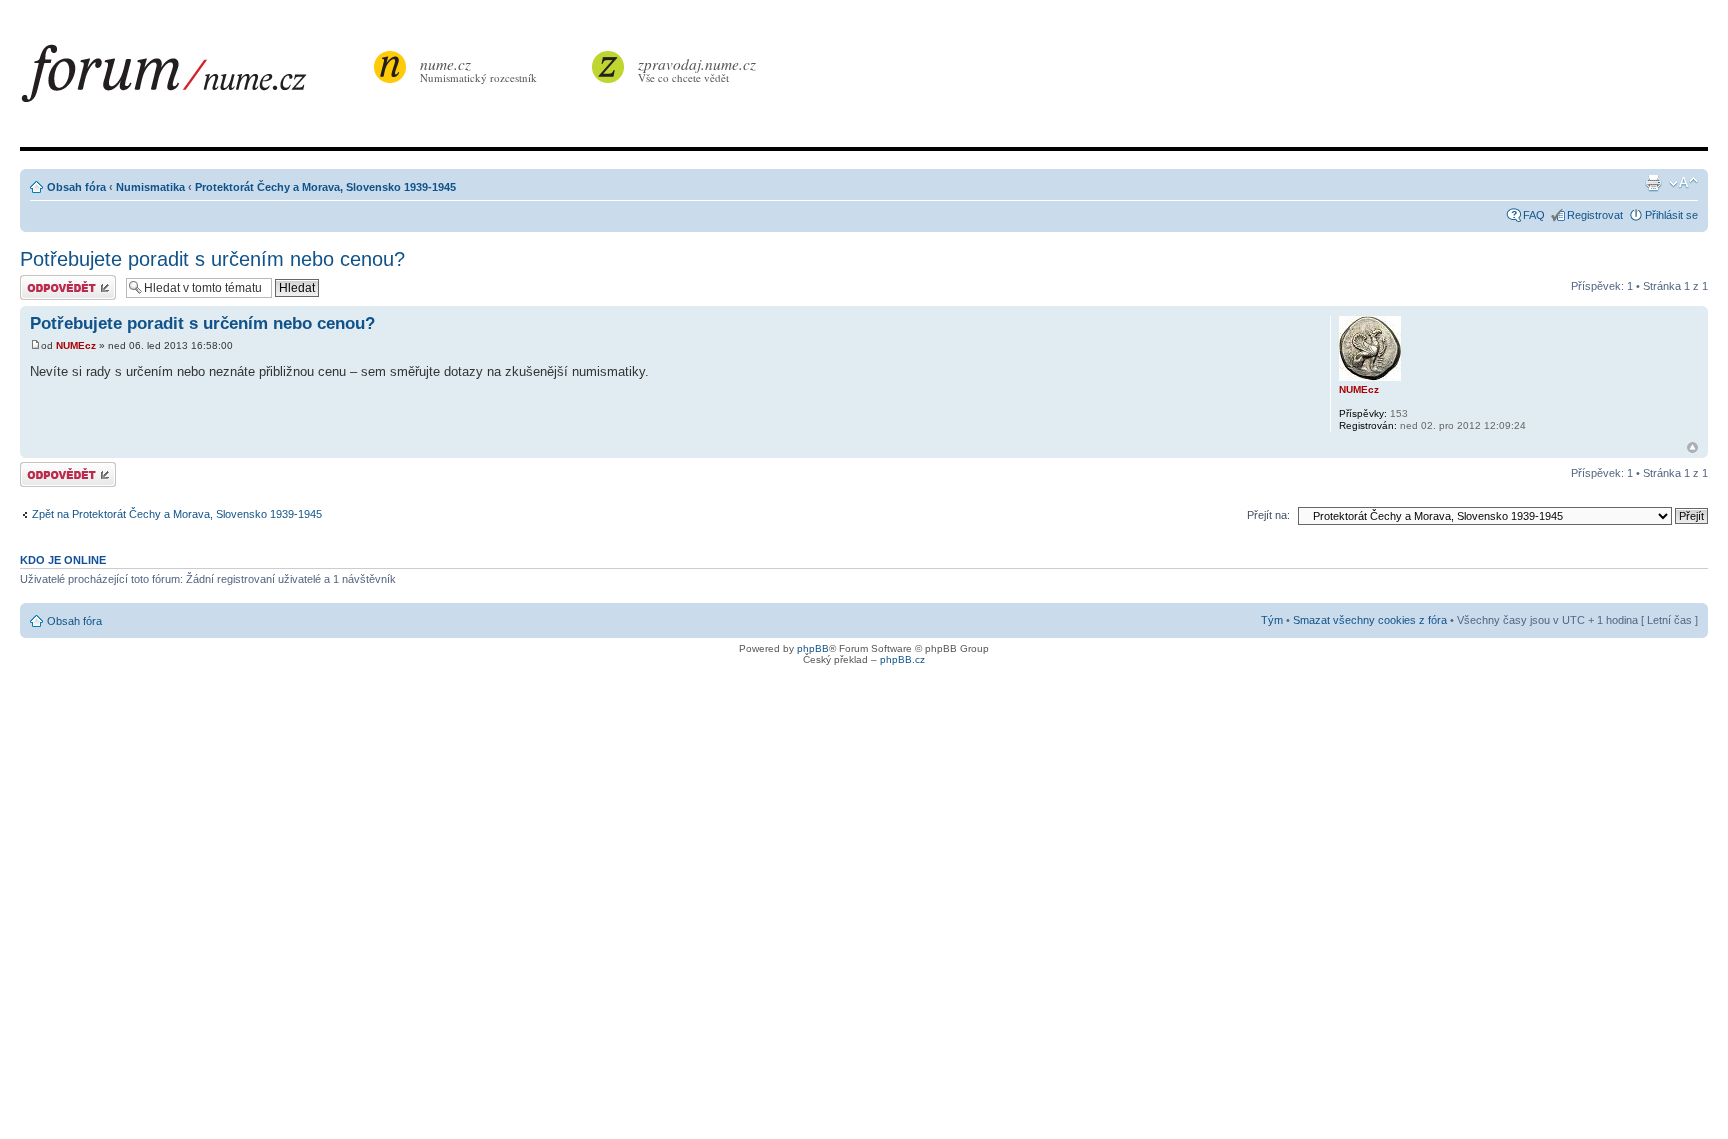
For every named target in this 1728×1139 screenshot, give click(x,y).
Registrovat (1595, 215)
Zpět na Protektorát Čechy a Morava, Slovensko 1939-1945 (177, 514)
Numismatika (150, 187)
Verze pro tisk (1653, 183)
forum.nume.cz (195, 79)
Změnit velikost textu (1683, 183)
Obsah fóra (76, 187)
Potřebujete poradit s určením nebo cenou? (212, 259)
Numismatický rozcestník (478, 69)
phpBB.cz (902, 659)
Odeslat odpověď (62, 281)
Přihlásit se (1671, 215)
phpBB (813, 648)
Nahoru (1692, 447)
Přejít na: (1268, 515)
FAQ (1534, 215)
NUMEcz (76, 345)
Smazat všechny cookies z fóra (1370, 620)
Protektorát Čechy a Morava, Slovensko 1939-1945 (325, 187)
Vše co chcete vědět (697, 69)
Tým (1272, 620)
